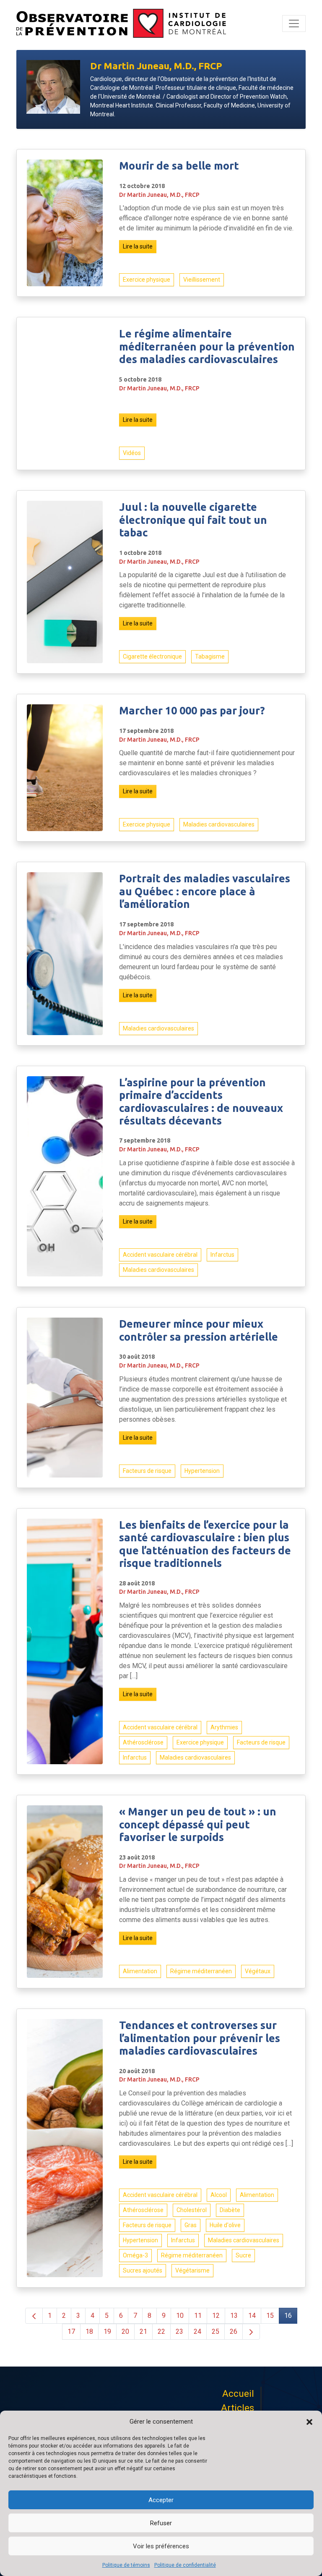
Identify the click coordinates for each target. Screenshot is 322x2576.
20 (125, 2331)
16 (288, 2316)
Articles (238, 2408)
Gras (191, 2225)
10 (180, 2316)
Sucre (243, 2255)
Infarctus (222, 1255)
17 (71, 2331)
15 (270, 2316)
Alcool (219, 2195)
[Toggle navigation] (294, 24)
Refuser (161, 2523)
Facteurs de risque (147, 1471)
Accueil (238, 2394)
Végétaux (258, 1971)
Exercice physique (147, 280)
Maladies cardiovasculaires (219, 824)
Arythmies (224, 1727)
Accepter (161, 2500)
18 (89, 2331)
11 (198, 2316)
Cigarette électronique (152, 656)
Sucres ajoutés (143, 2270)
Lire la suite (138, 246)
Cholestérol (192, 2210)
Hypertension (202, 1471)
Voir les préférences (161, 2546)
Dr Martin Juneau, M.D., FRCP (159, 195)
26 (234, 2331)
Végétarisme (192, 2270)
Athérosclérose (143, 1742)
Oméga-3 (135, 2255)
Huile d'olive (225, 2225)
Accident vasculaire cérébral (160, 1255)
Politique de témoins (126, 2565)
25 (216, 2331)
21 (143, 2331)
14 (252, 2316)
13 (234, 2316)
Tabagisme (210, 656)
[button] (309, 2422)
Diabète (230, 2210)
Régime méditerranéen (201, 1971)
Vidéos (132, 453)
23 (179, 2331)
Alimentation (140, 1971)
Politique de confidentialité (185, 2565)
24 (197, 2331)
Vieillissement (202, 280)
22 (161, 2331)
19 (107, 2331)
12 (216, 2316)
